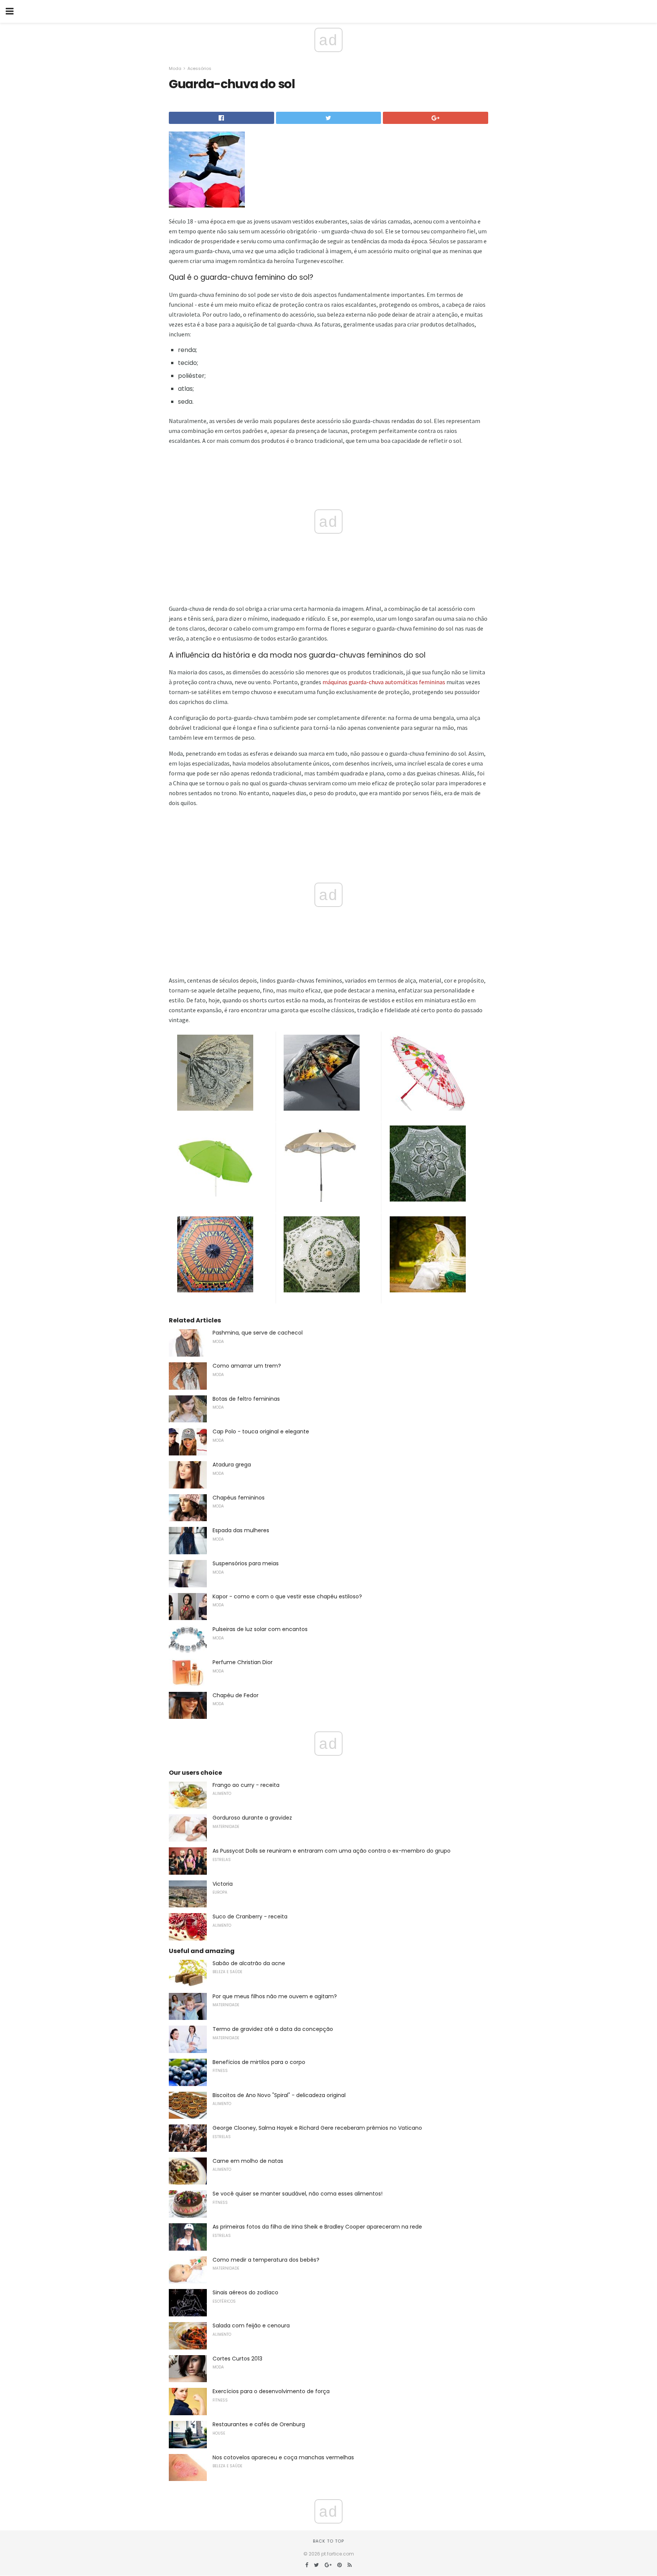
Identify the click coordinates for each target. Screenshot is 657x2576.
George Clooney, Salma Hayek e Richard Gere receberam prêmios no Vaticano (317, 2128)
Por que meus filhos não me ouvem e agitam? (275, 1996)
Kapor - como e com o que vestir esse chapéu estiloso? (287, 1596)
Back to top (328, 2541)
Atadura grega (232, 1465)
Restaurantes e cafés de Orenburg (259, 2424)
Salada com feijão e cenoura (251, 2326)
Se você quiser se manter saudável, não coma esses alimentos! (298, 2194)
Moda (175, 68)
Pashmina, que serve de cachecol (258, 1333)
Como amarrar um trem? (247, 1366)
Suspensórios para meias (246, 1563)
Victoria (223, 1884)
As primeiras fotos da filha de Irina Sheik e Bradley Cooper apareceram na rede (317, 2227)
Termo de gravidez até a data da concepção (273, 2029)
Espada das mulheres (241, 1530)
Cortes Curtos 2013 (237, 2359)
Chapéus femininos (239, 1498)
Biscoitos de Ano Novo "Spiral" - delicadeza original (279, 2095)
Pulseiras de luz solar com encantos (260, 1629)
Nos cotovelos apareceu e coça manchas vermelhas (283, 2457)
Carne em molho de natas (248, 2161)
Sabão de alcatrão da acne (249, 1963)
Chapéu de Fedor (236, 1695)
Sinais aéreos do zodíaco (245, 2292)
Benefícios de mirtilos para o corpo (259, 2062)
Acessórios (199, 68)
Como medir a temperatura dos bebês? (266, 2260)
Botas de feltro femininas (246, 1399)
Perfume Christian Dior (243, 1662)
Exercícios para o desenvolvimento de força (271, 2391)
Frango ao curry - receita (246, 1785)
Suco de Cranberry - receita (250, 1917)
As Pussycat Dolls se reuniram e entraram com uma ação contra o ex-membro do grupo (332, 1851)
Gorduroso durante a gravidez (252, 1818)
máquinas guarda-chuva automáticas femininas (384, 682)
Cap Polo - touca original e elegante (261, 1431)
